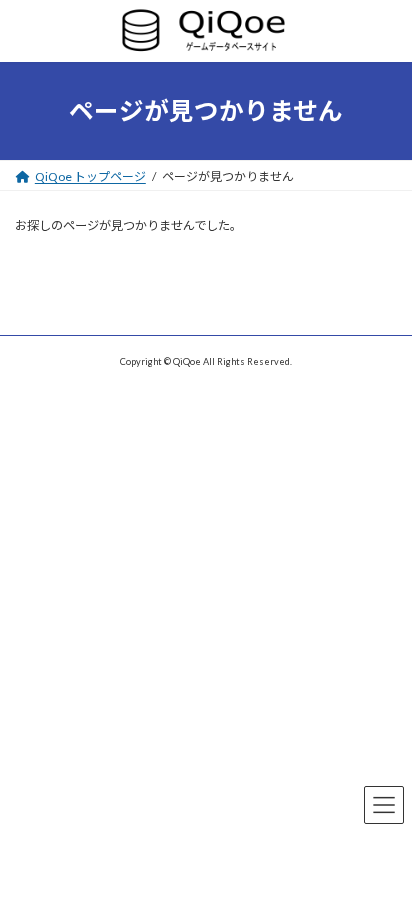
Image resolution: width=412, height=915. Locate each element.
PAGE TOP (384, 865)
